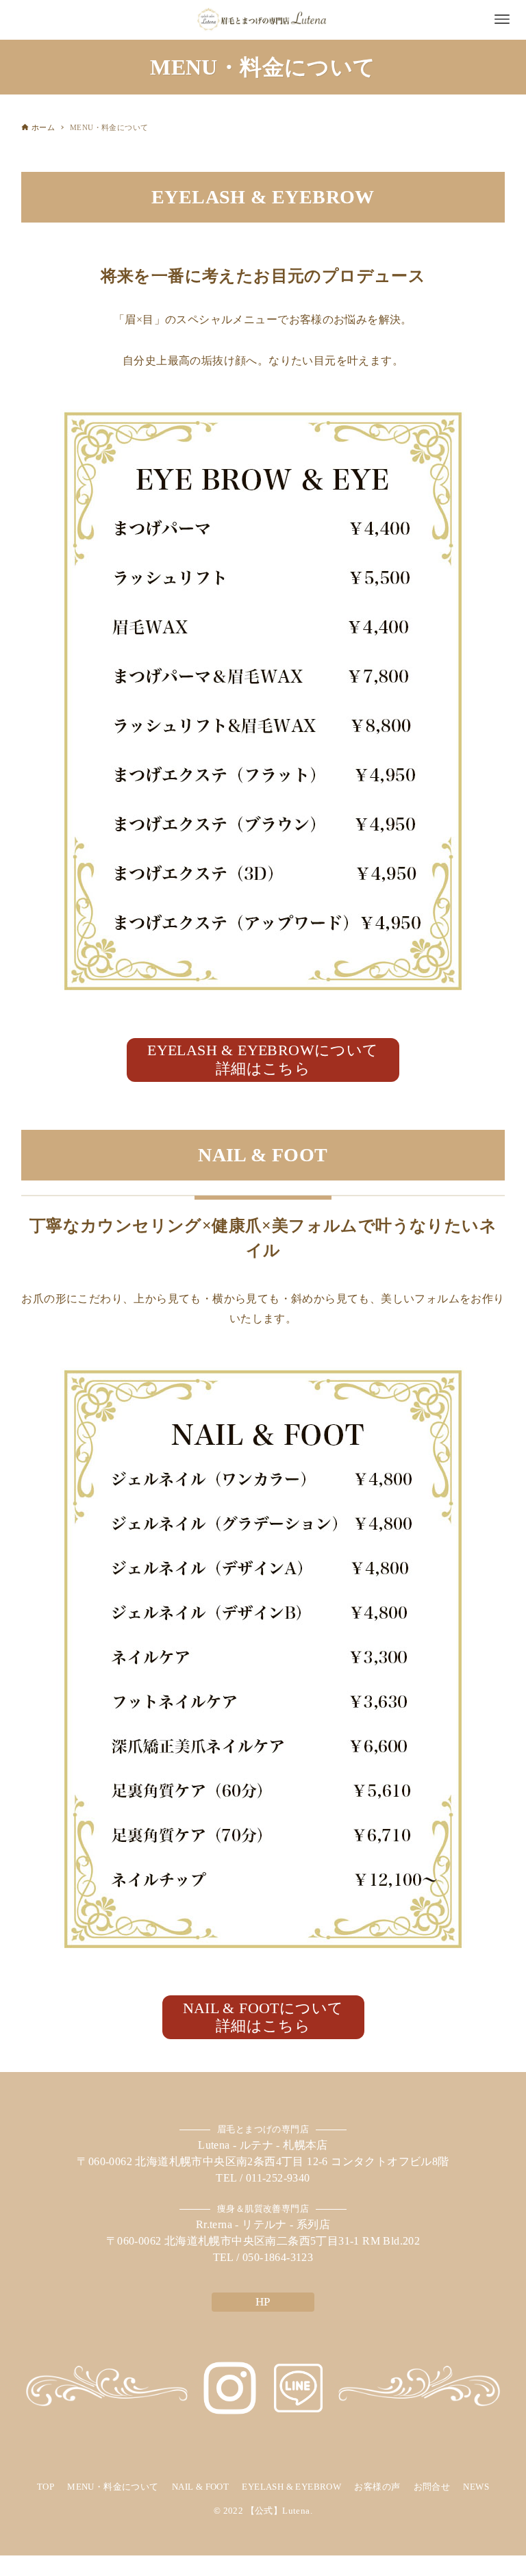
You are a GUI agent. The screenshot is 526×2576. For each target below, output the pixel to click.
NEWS (476, 2487)
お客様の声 (377, 2487)
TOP (46, 2487)
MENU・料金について (113, 2487)
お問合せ (432, 2487)
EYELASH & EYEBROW (291, 2487)
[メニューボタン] (502, 19)
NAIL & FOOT (200, 2487)
